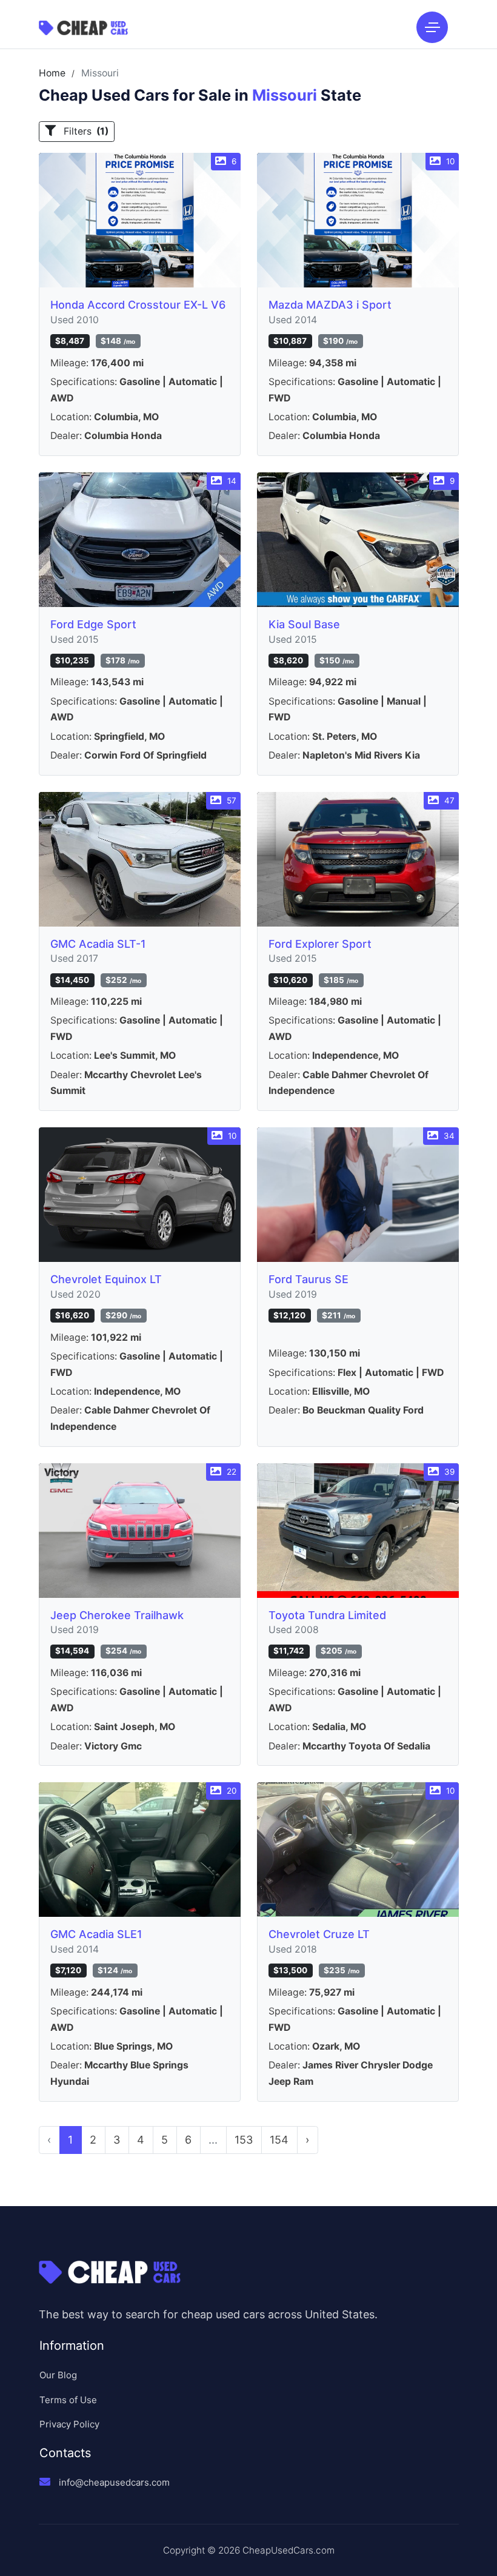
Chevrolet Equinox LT (106, 1279)
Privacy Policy (69, 2424)
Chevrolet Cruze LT (319, 1934)
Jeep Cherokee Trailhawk (117, 1615)
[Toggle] (432, 27)
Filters (85, 131)
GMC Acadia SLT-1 (98, 944)
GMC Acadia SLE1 (96, 1934)
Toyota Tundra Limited (327, 1615)
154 (279, 2140)
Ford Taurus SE (309, 1279)
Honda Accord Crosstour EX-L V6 (138, 305)
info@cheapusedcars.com (114, 2482)
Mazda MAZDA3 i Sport (330, 305)
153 (244, 2140)
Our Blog (58, 2375)
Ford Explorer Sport (320, 944)
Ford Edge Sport (93, 624)
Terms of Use (68, 2400)
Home (52, 73)
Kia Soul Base (304, 624)
